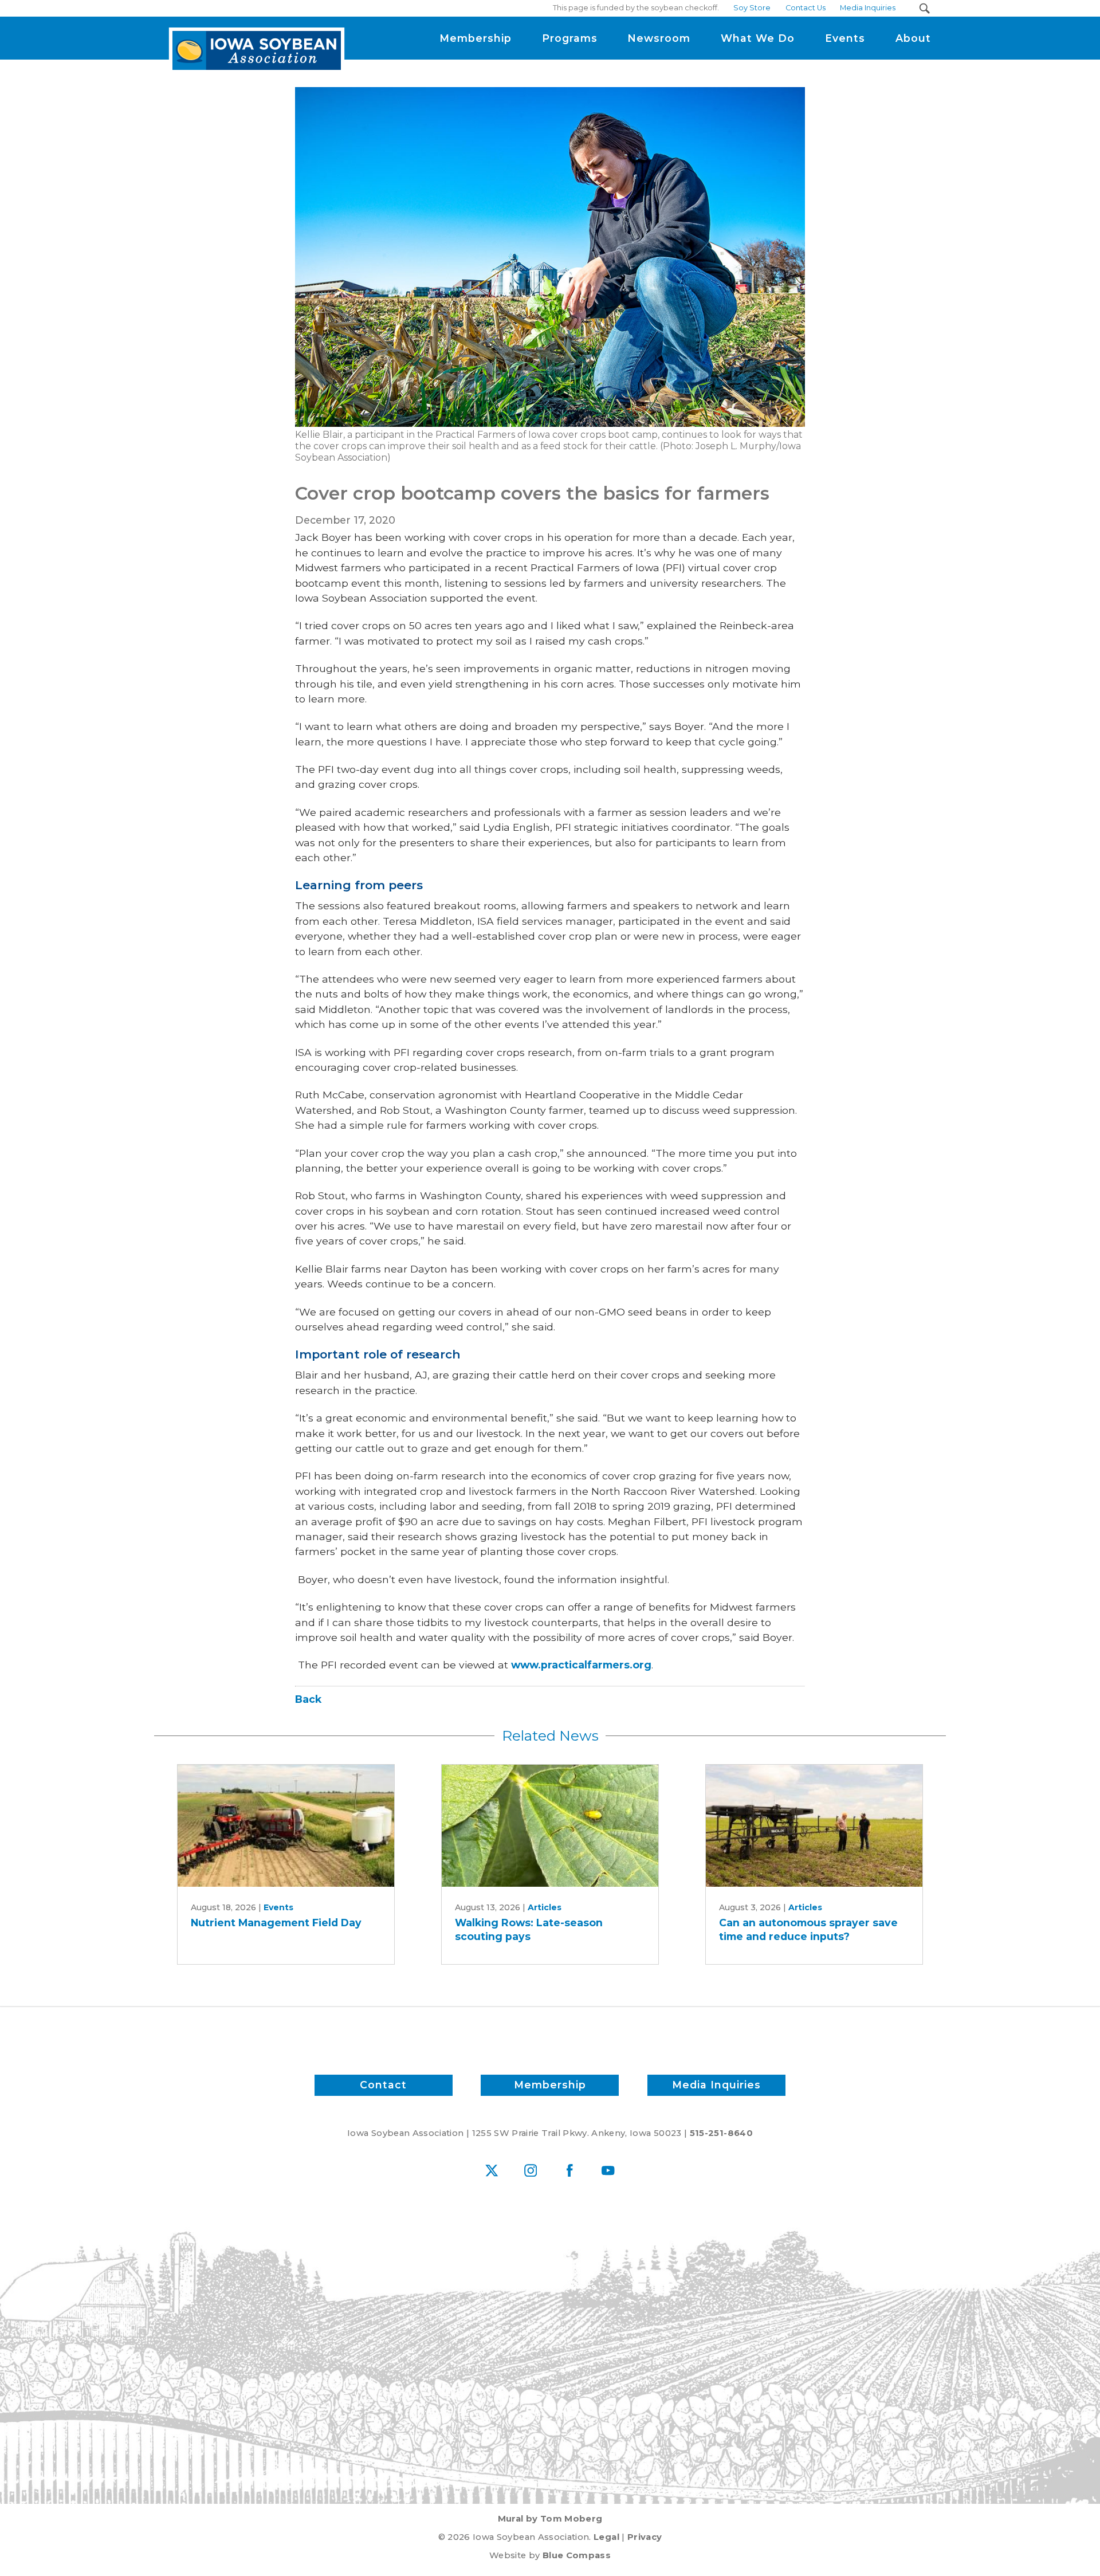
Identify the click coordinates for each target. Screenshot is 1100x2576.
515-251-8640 (721, 2133)
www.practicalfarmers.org (581, 1665)
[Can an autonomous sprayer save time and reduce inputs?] (814, 1826)
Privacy (645, 2537)
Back (308, 1699)
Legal (606, 2537)
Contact (383, 2085)
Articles (545, 1907)
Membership (550, 2085)
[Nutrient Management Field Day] (286, 1826)
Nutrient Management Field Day (276, 1923)
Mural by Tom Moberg (550, 2519)
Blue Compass (577, 2555)
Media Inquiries (716, 2085)
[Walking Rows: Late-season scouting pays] (550, 1826)
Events (278, 1907)
